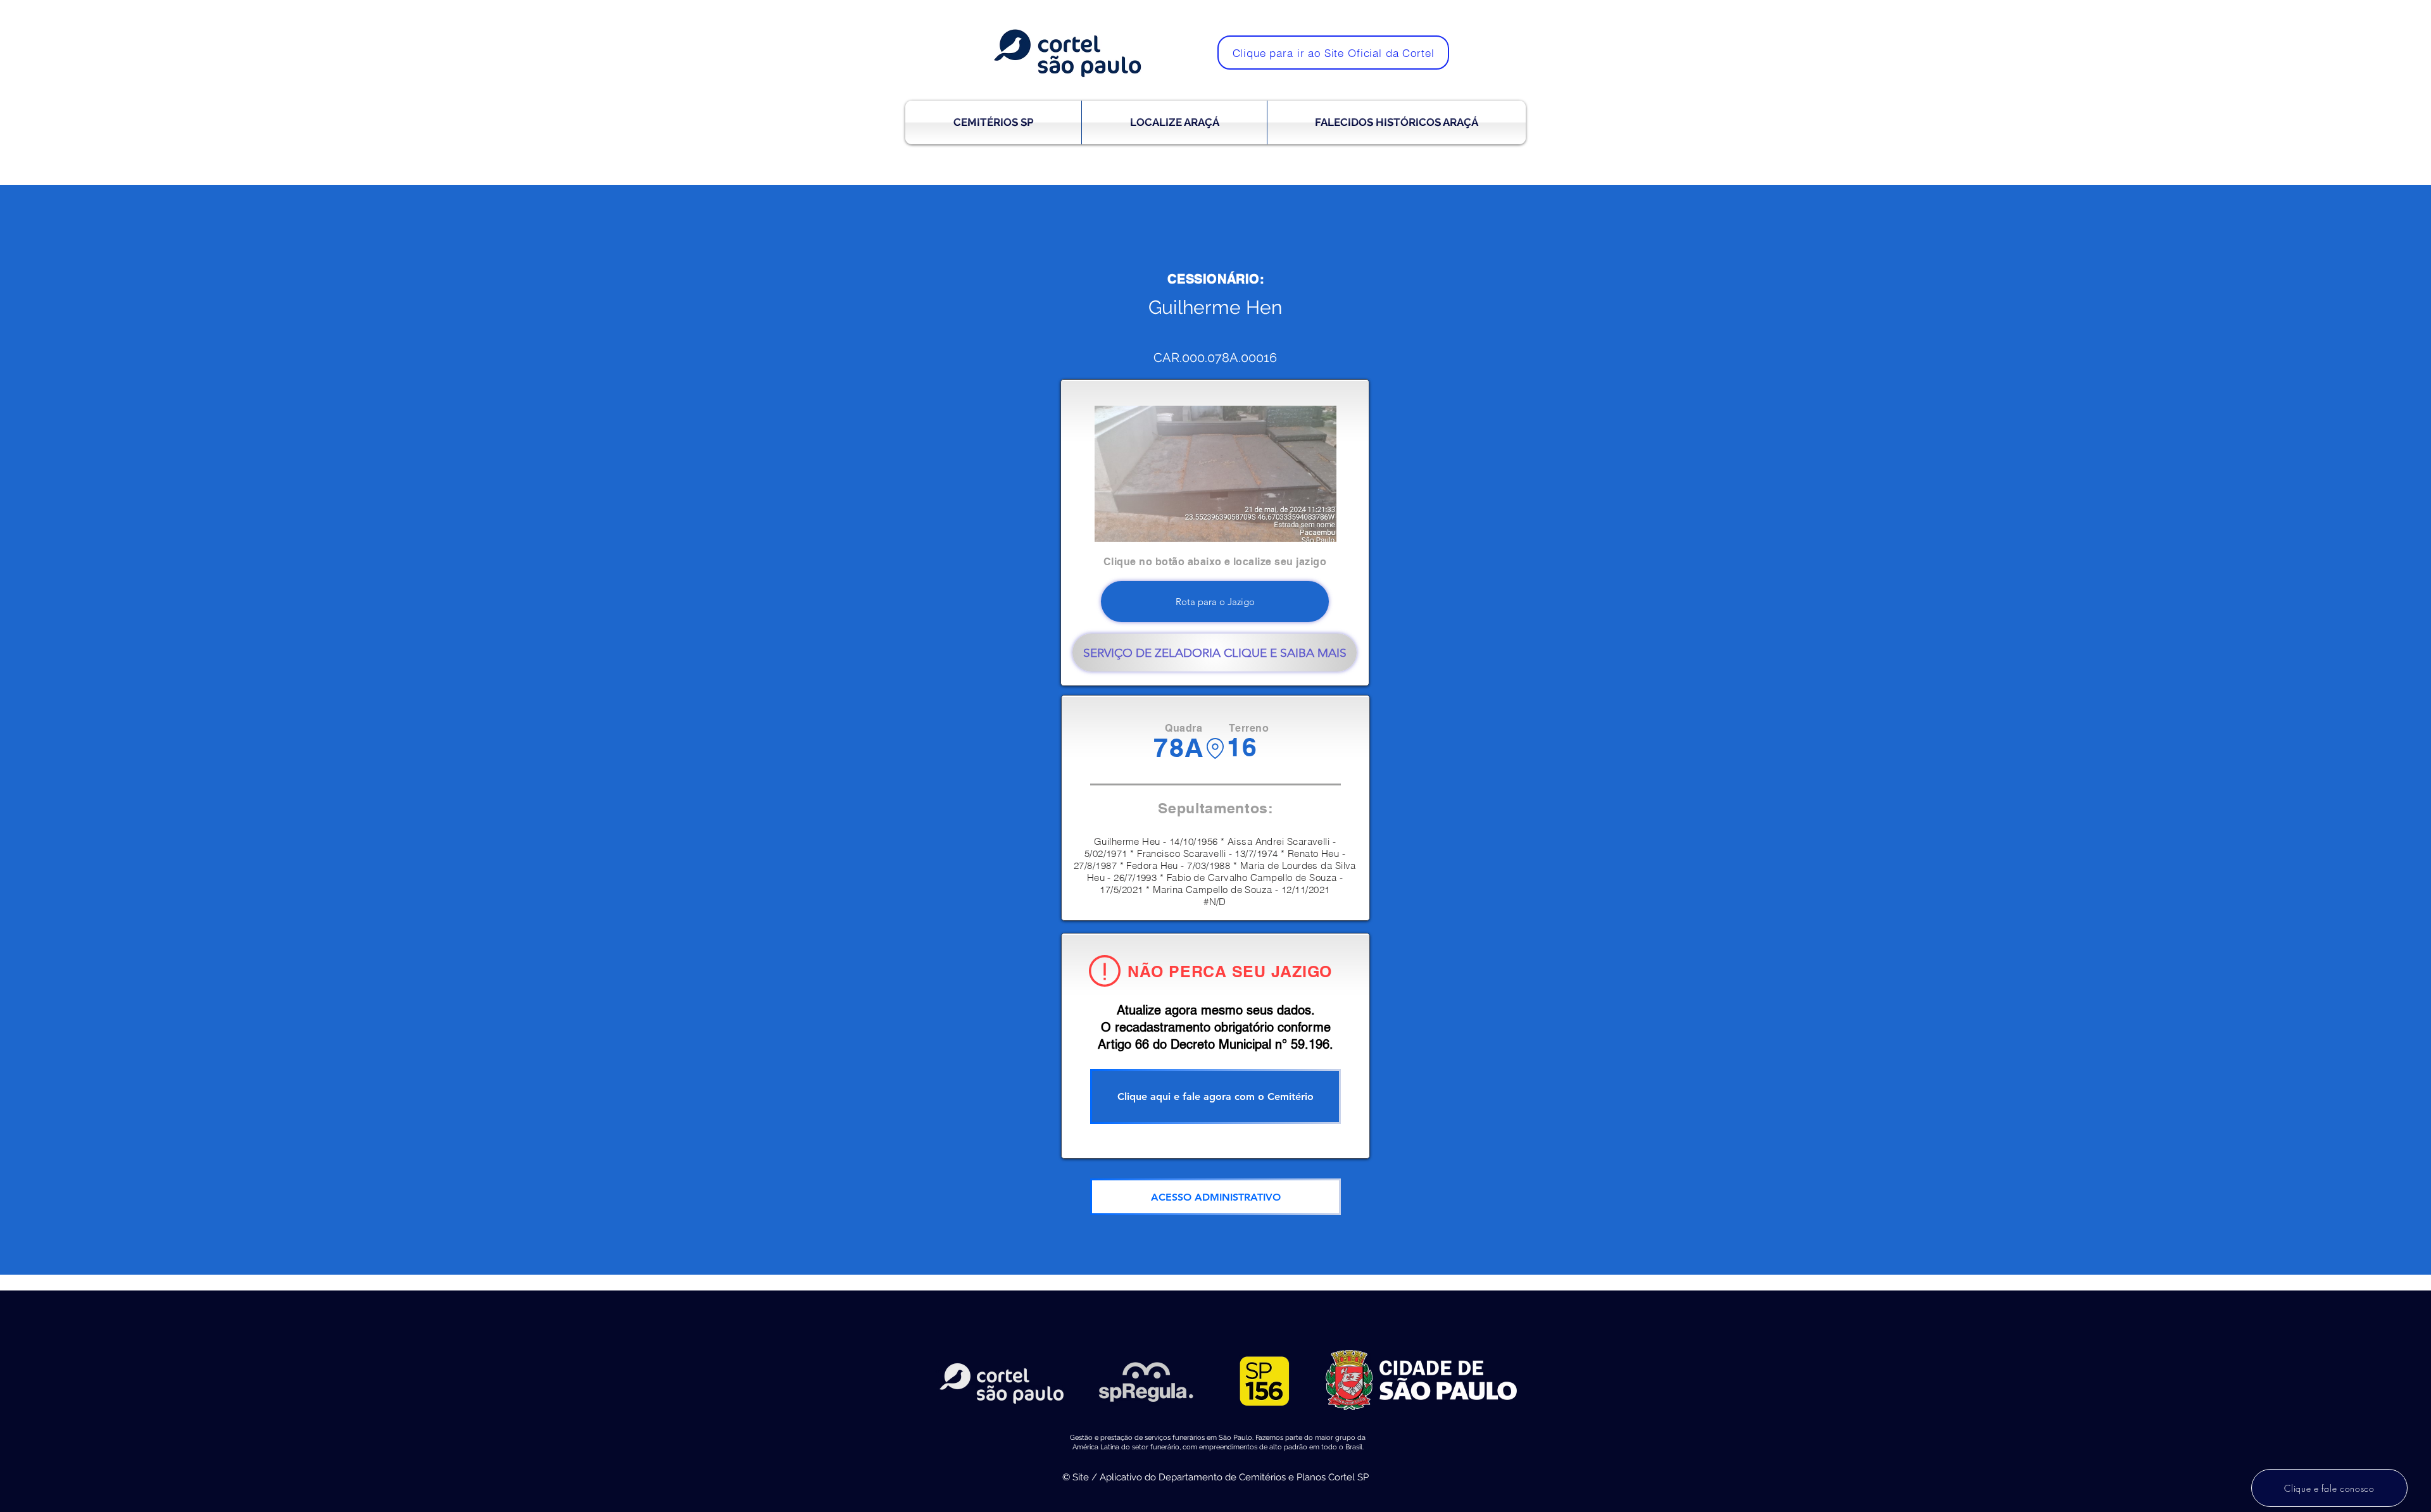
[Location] (1215, 748)
